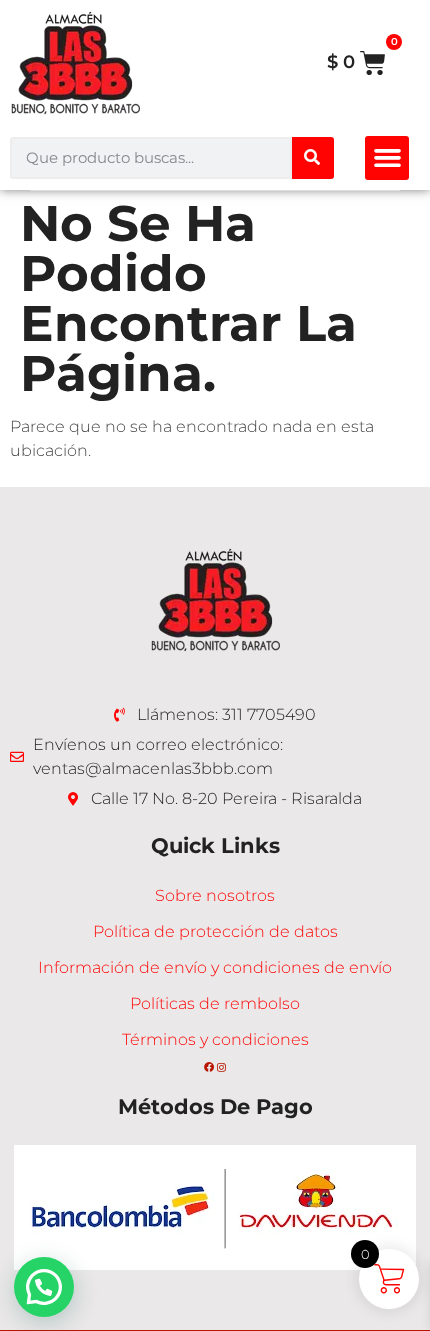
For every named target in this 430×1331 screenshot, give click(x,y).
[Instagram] (221, 1067)
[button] (387, 158)
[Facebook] (209, 1067)
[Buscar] (313, 158)
